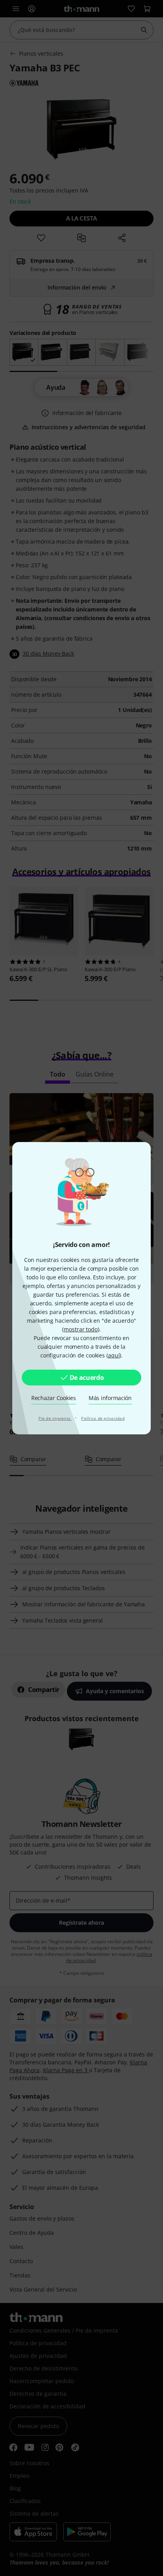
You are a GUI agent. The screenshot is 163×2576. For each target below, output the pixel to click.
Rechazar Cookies (54, 1398)
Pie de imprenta (55, 1418)
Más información (110, 1398)
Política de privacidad (103, 1418)
